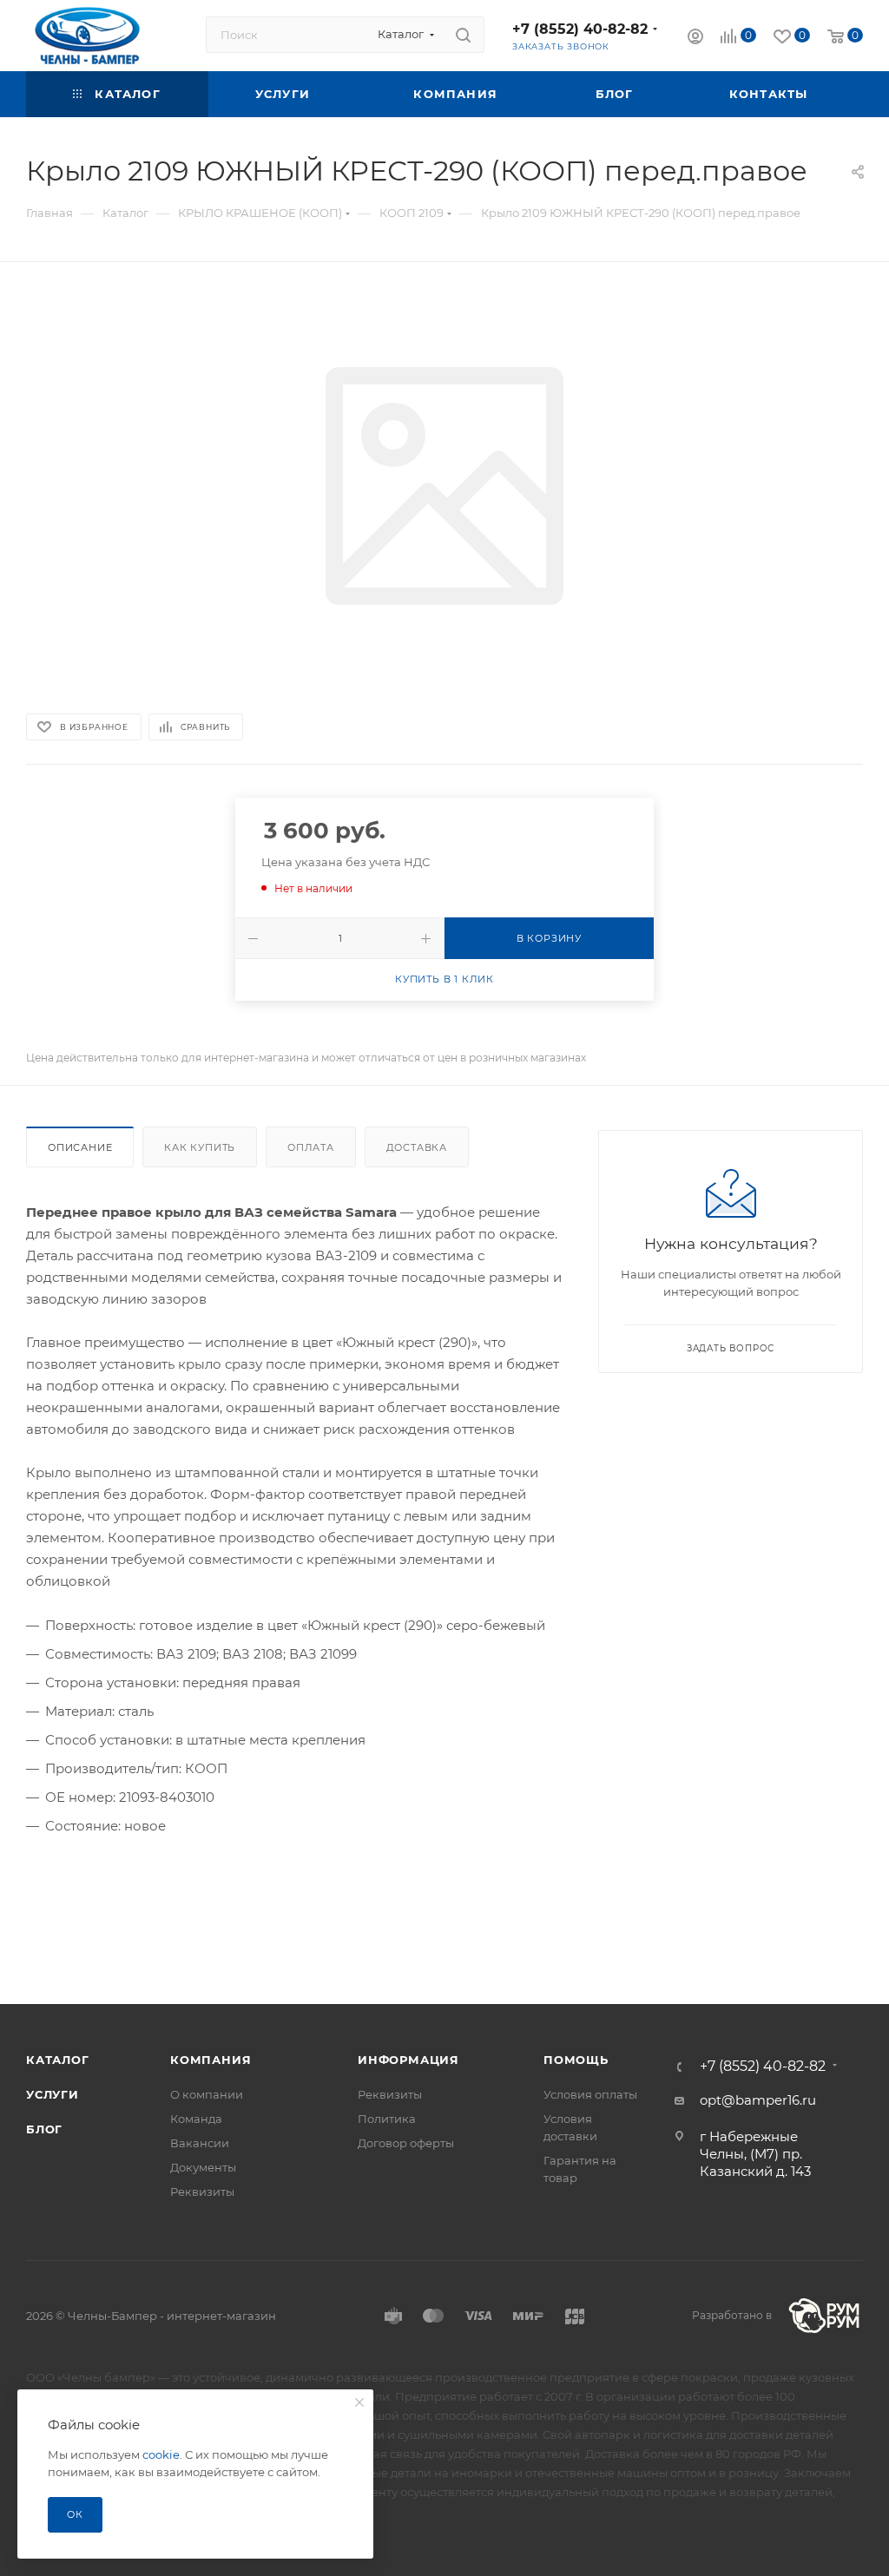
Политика (387, 2119)
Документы (203, 2167)
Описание (80, 1147)
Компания (211, 2060)
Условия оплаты (590, 2094)
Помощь (576, 2060)
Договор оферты (406, 2143)
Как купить (200, 1147)
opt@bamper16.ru (758, 2100)
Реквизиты (202, 2192)
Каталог (58, 2060)
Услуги (53, 2094)
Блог (44, 2129)
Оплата (311, 1147)
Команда (196, 2119)
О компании (207, 2094)
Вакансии (200, 2143)
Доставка (417, 1147)
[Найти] (463, 35)
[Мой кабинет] (695, 39)
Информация (408, 2060)
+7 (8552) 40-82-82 (580, 29)
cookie (161, 2454)
